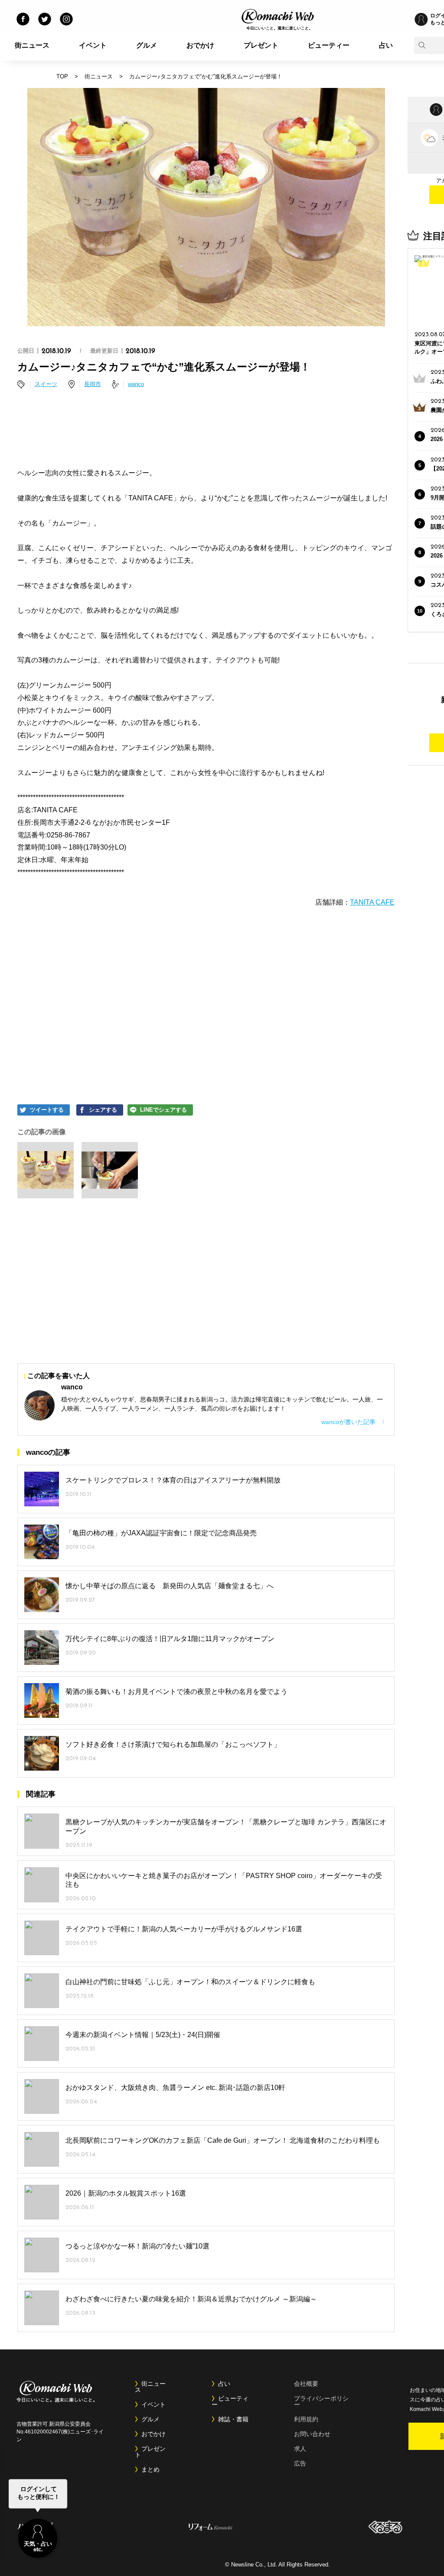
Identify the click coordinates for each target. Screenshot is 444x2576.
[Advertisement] (206, 430)
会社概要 (306, 2384)
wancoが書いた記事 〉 (354, 1422)
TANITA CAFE (372, 902)
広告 (300, 2463)
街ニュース (32, 45)
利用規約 (306, 2419)
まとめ (150, 2469)
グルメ (147, 45)
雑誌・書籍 (233, 2419)
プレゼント (261, 45)
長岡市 (93, 384)
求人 (300, 2449)
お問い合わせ (312, 2434)
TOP (62, 76)
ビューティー (329, 45)
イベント (93, 45)
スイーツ (46, 384)
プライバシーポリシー (321, 2401)
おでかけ (200, 45)
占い (386, 45)
